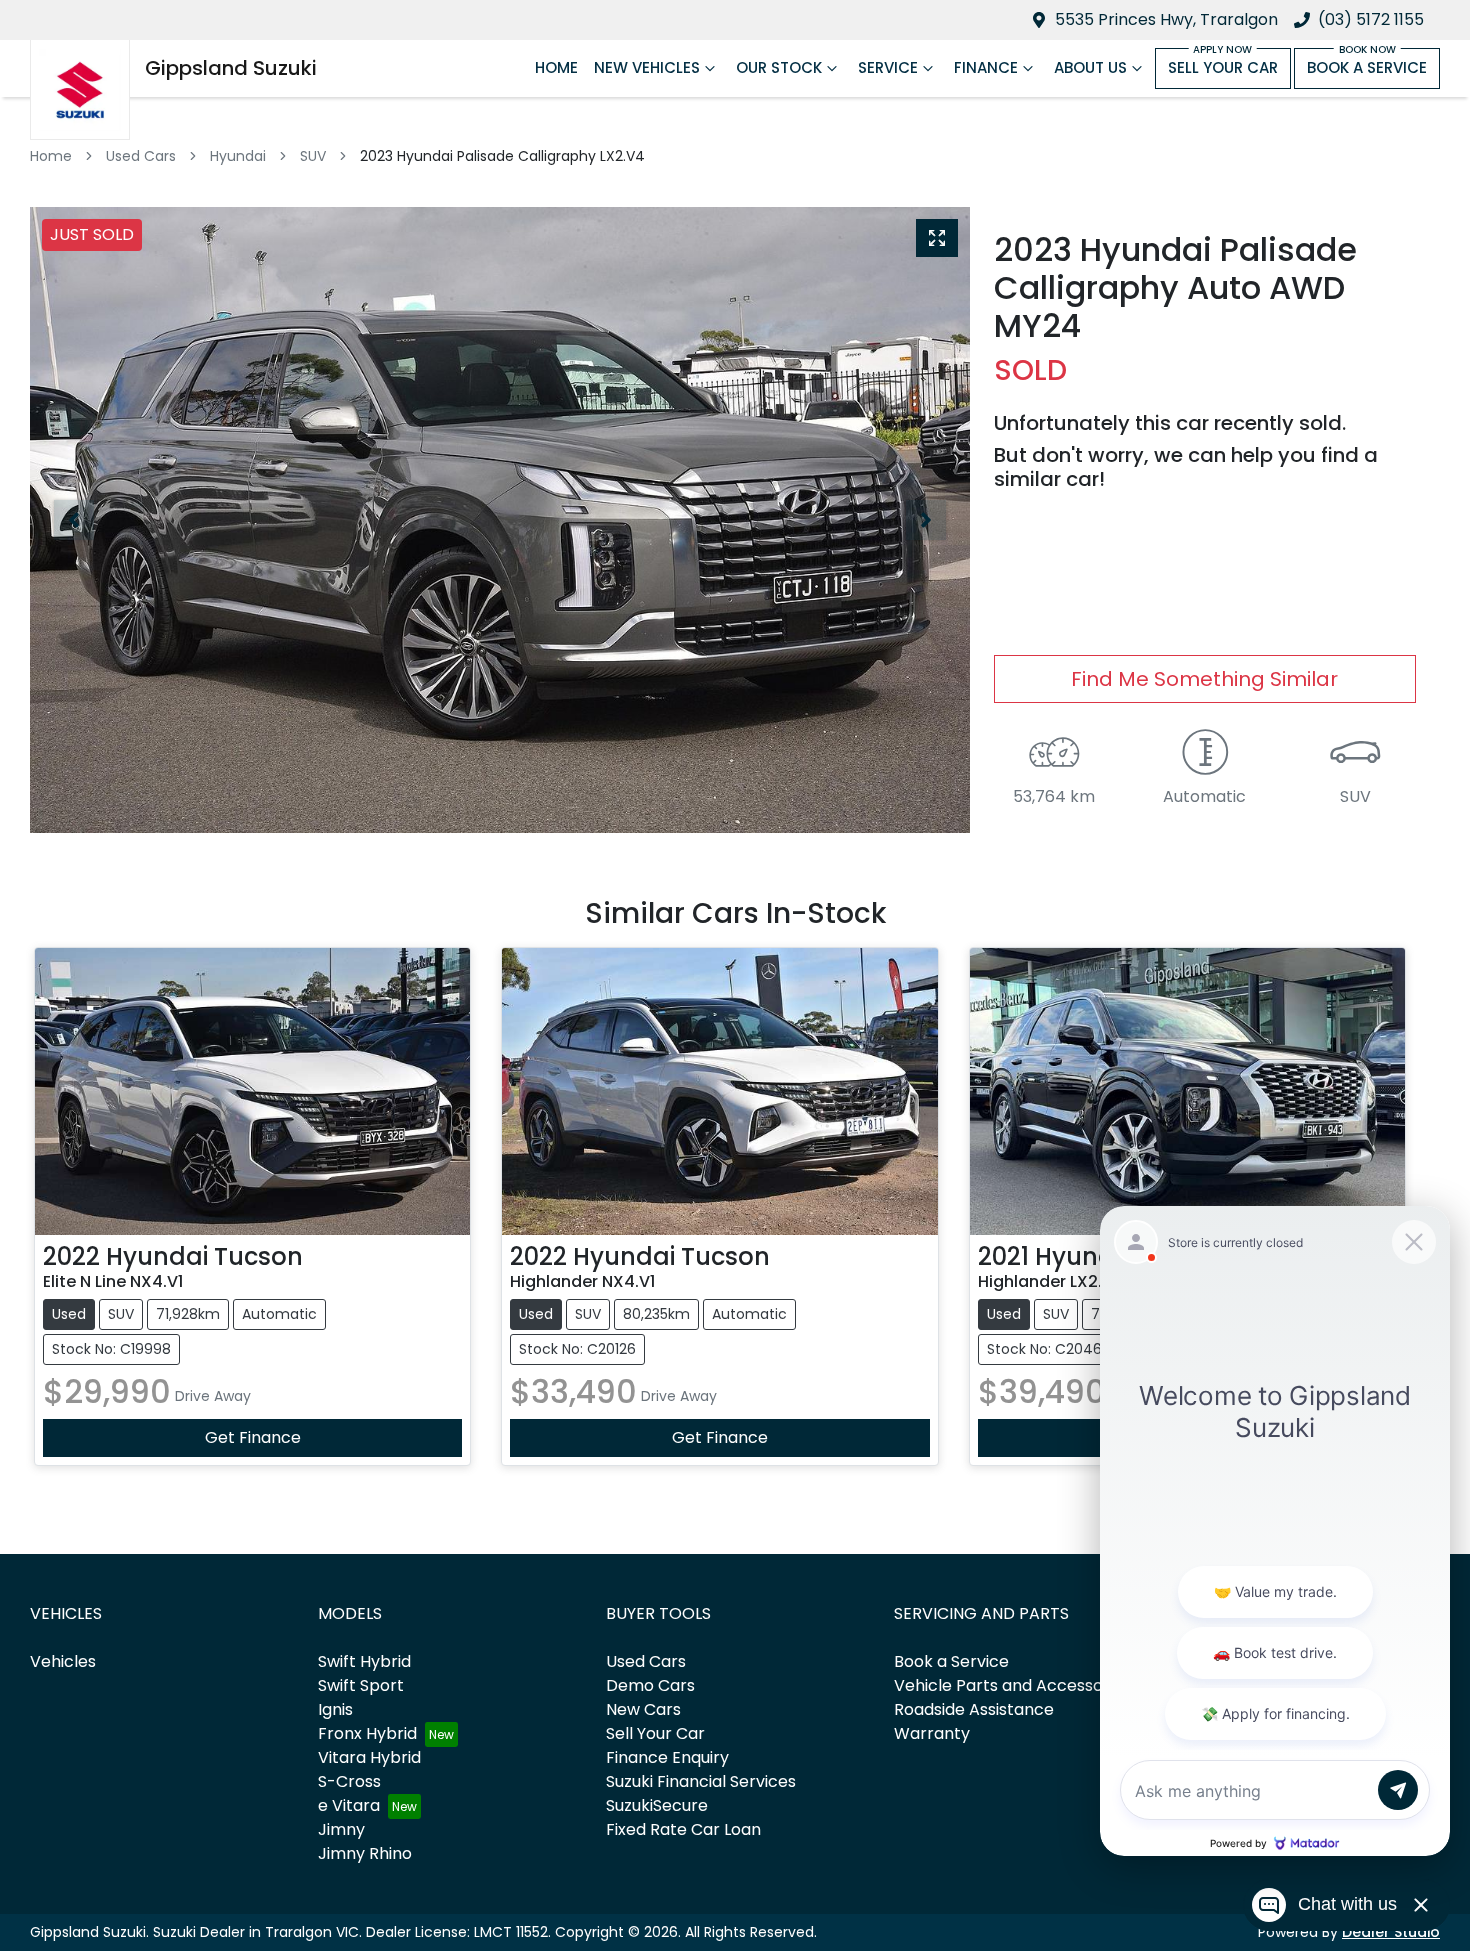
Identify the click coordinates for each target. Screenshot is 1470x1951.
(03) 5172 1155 (1371, 19)
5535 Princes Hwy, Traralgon (1166, 19)
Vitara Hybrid (369, 1757)
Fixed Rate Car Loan (683, 1829)
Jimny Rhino (365, 1853)
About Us (1090, 67)
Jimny (341, 1829)
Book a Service (1367, 67)
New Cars (643, 1709)
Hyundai (238, 156)
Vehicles (63, 1661)
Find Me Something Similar (1204, 679)
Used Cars (141, 156)
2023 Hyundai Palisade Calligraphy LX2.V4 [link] (502, 156)
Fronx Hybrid (367, 1733)
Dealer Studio (1391, 1932)
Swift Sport (361, 1685)
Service (888, 67)
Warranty (932, 1733)
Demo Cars (650, 1685)
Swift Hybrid (364, 1661)
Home (556, 67)
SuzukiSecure (657, 1805)
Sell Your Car (1223, 67)
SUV (313, 156)
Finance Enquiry (667, 1757)
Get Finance (253, 1437)
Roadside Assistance (974, 1709)
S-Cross (349, 1781)
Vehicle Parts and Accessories (1012, 1685)
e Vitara (349, 1805)
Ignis (335, 1709)
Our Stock (779, 67)
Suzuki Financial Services (701, 1781)
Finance (986, 67)
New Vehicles (647, 67)
